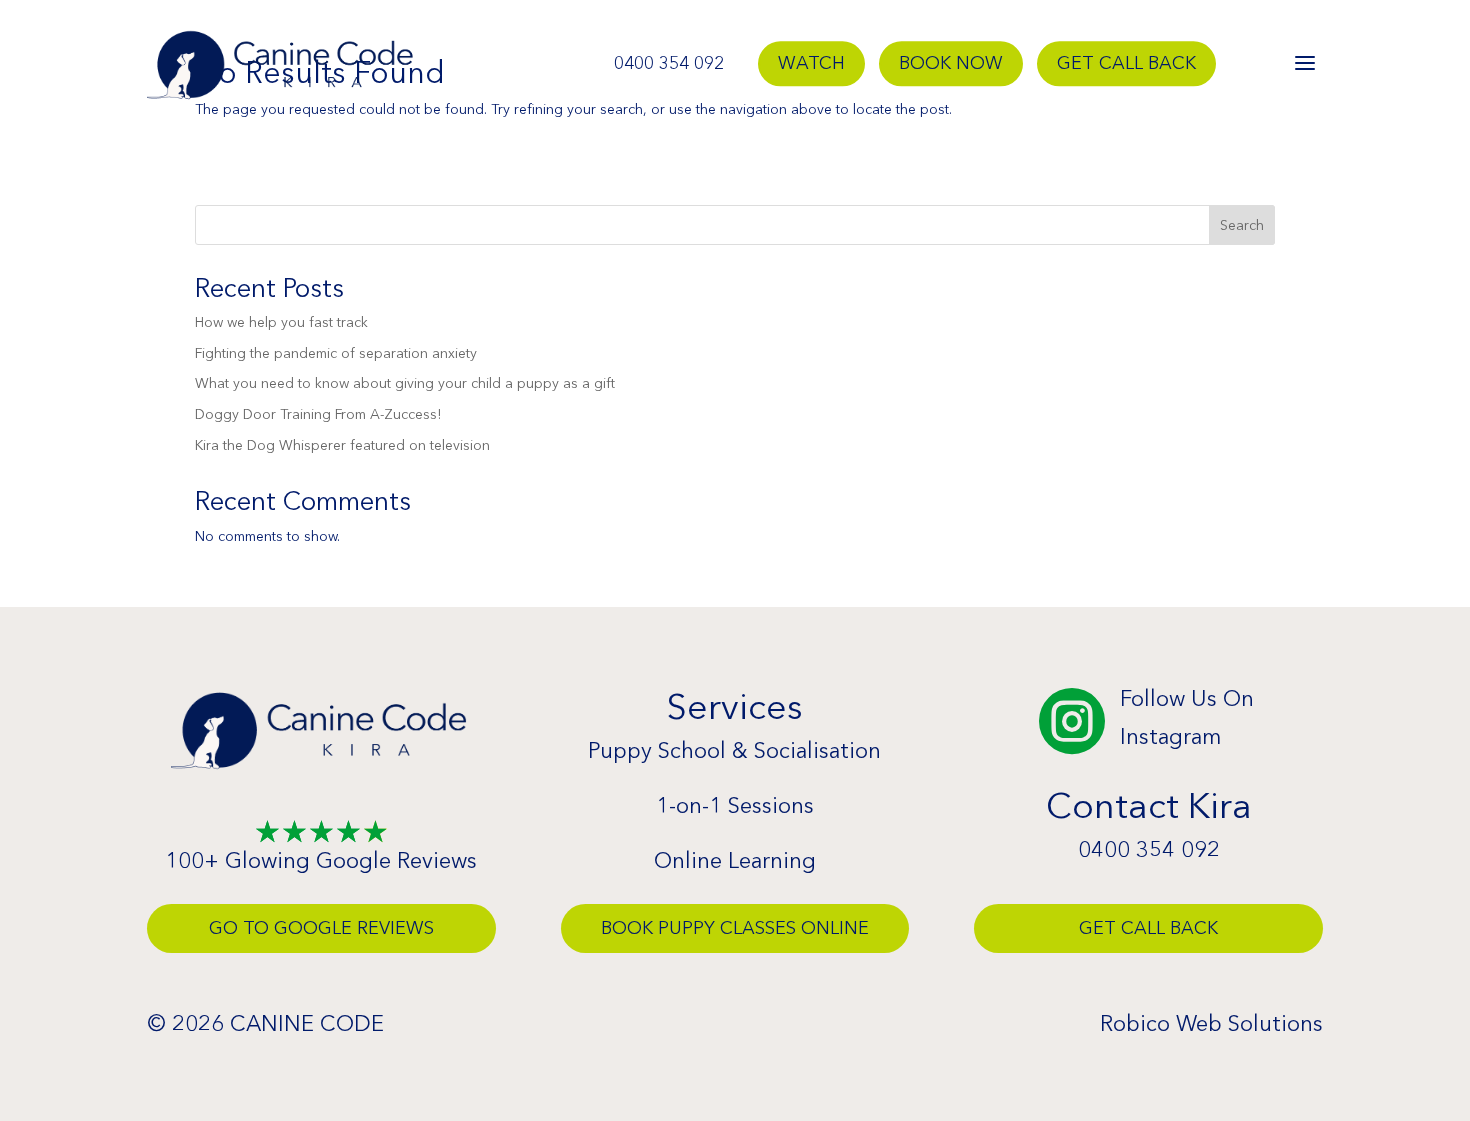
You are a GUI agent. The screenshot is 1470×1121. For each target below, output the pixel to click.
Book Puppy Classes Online (735, 928)
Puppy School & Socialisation (734, 750)
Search (1242, 225)
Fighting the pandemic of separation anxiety (336, 353)
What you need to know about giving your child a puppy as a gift (405, 383)
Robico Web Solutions (1211, 1023)
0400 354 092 (669, 64)
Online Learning (735, 860)
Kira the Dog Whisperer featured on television (342, 445)
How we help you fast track (281, 322)
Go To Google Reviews (321, 928)
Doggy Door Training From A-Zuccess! (318, 414)
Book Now (951, 64)
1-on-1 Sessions (735, 805)
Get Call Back (1126, 64)
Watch (811, 64)
